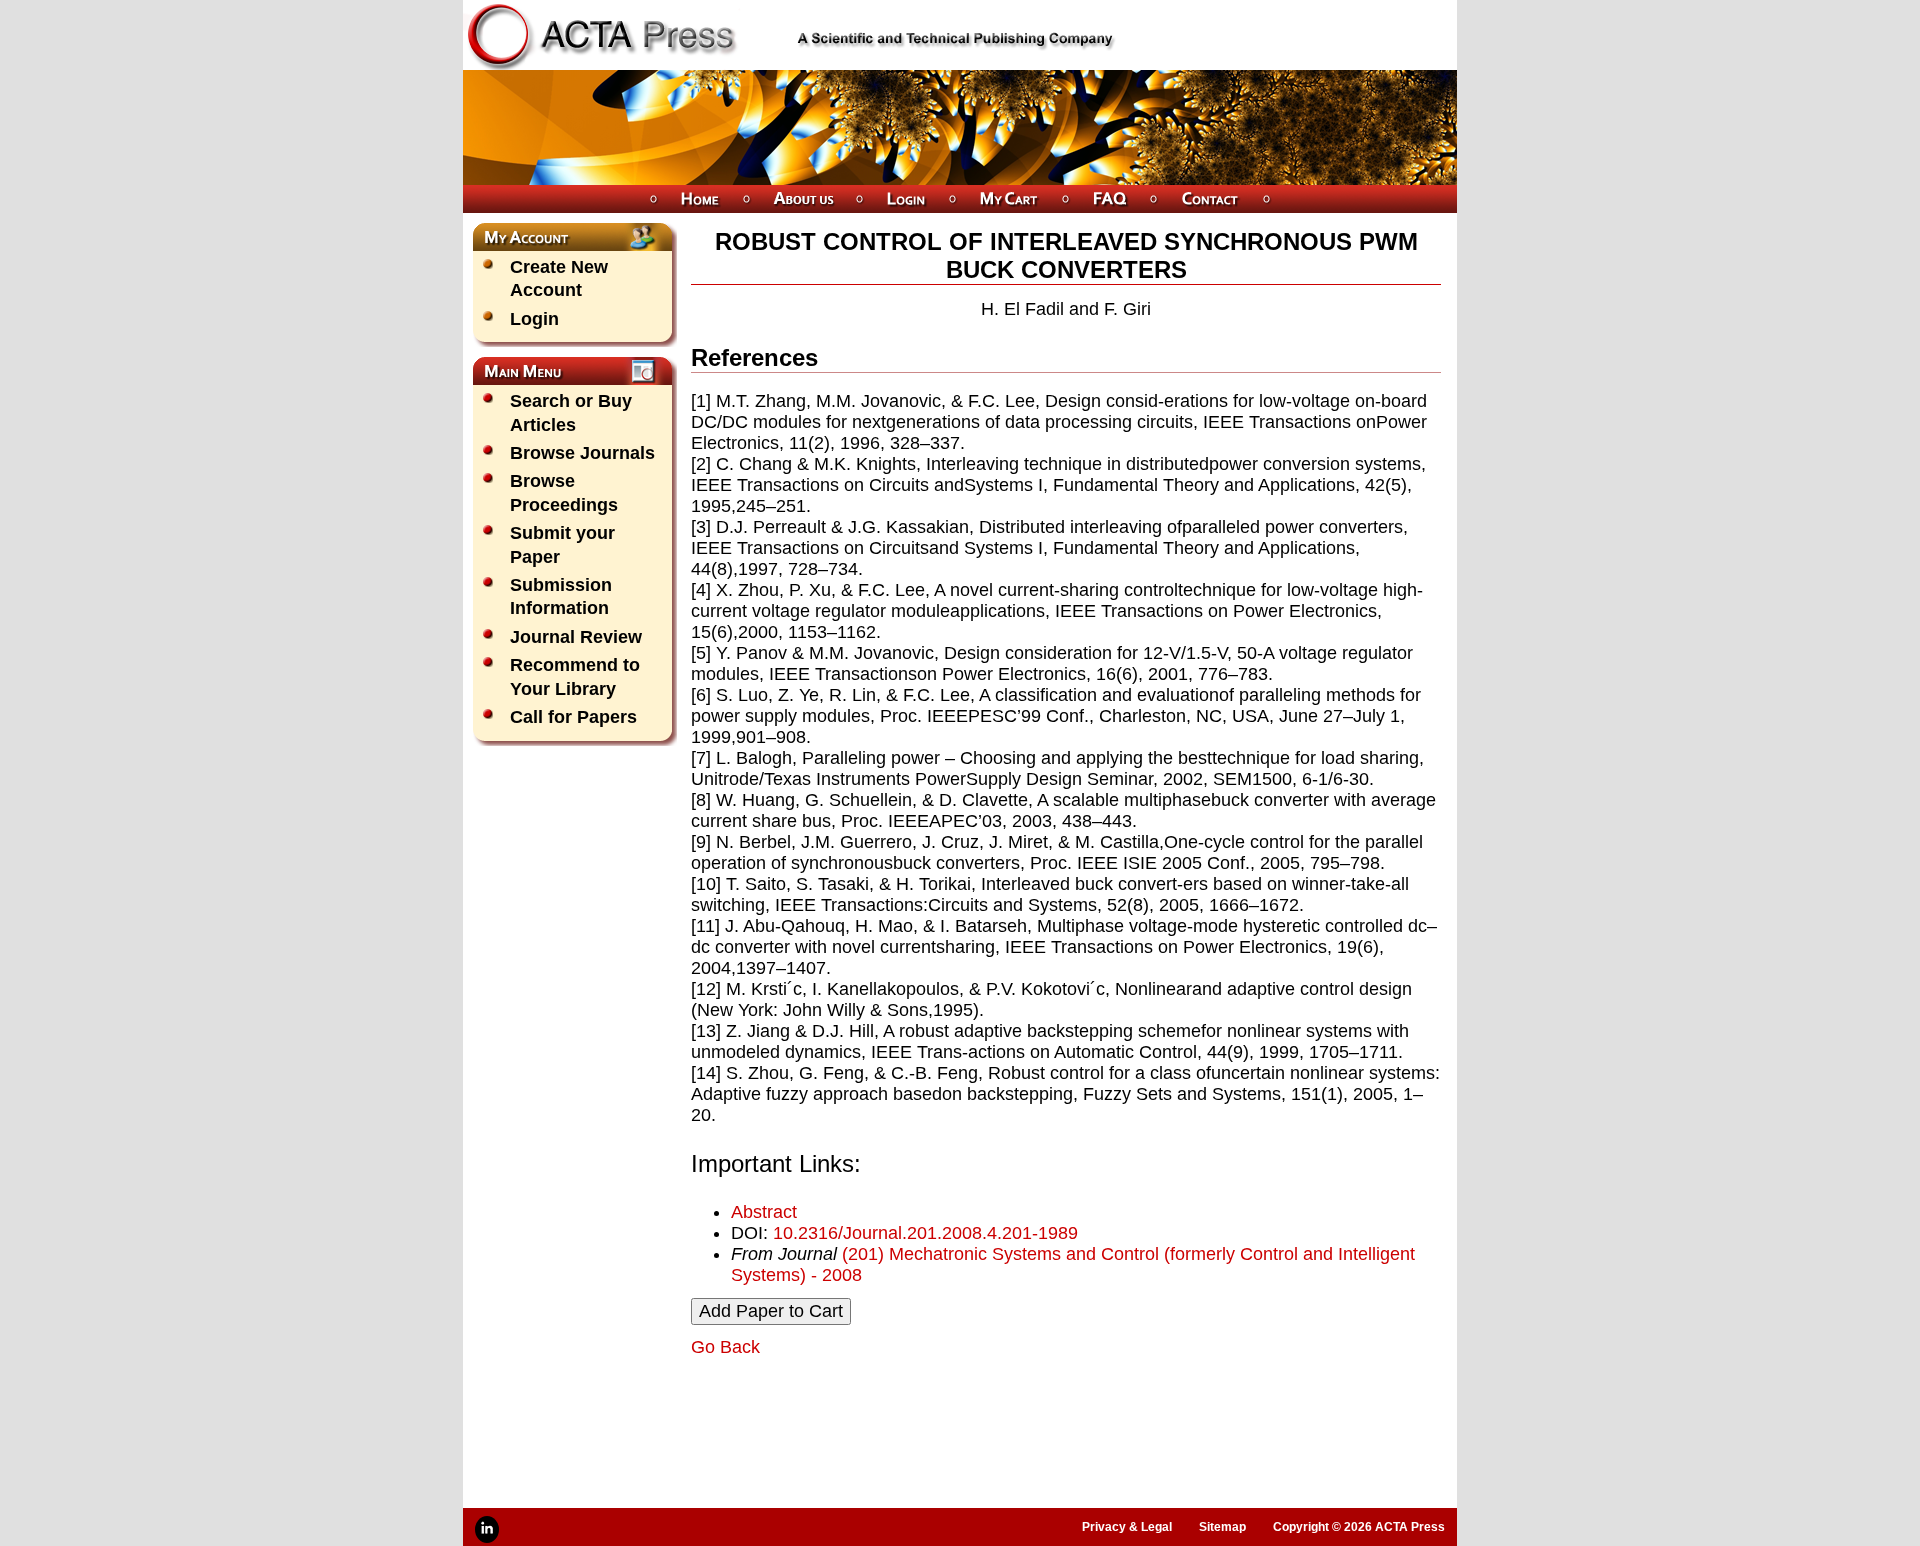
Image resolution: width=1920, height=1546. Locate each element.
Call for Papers (573, 717)
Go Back (725, 1347)
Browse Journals (582, 453)
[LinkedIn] (487, 1529)
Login (534, 319)
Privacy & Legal (1127, 1527)
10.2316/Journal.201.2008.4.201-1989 (925, 1233)
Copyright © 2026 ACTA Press (1359, 1527)
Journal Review (576, 637)
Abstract (764, 1212)
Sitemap (1222, 1527)
